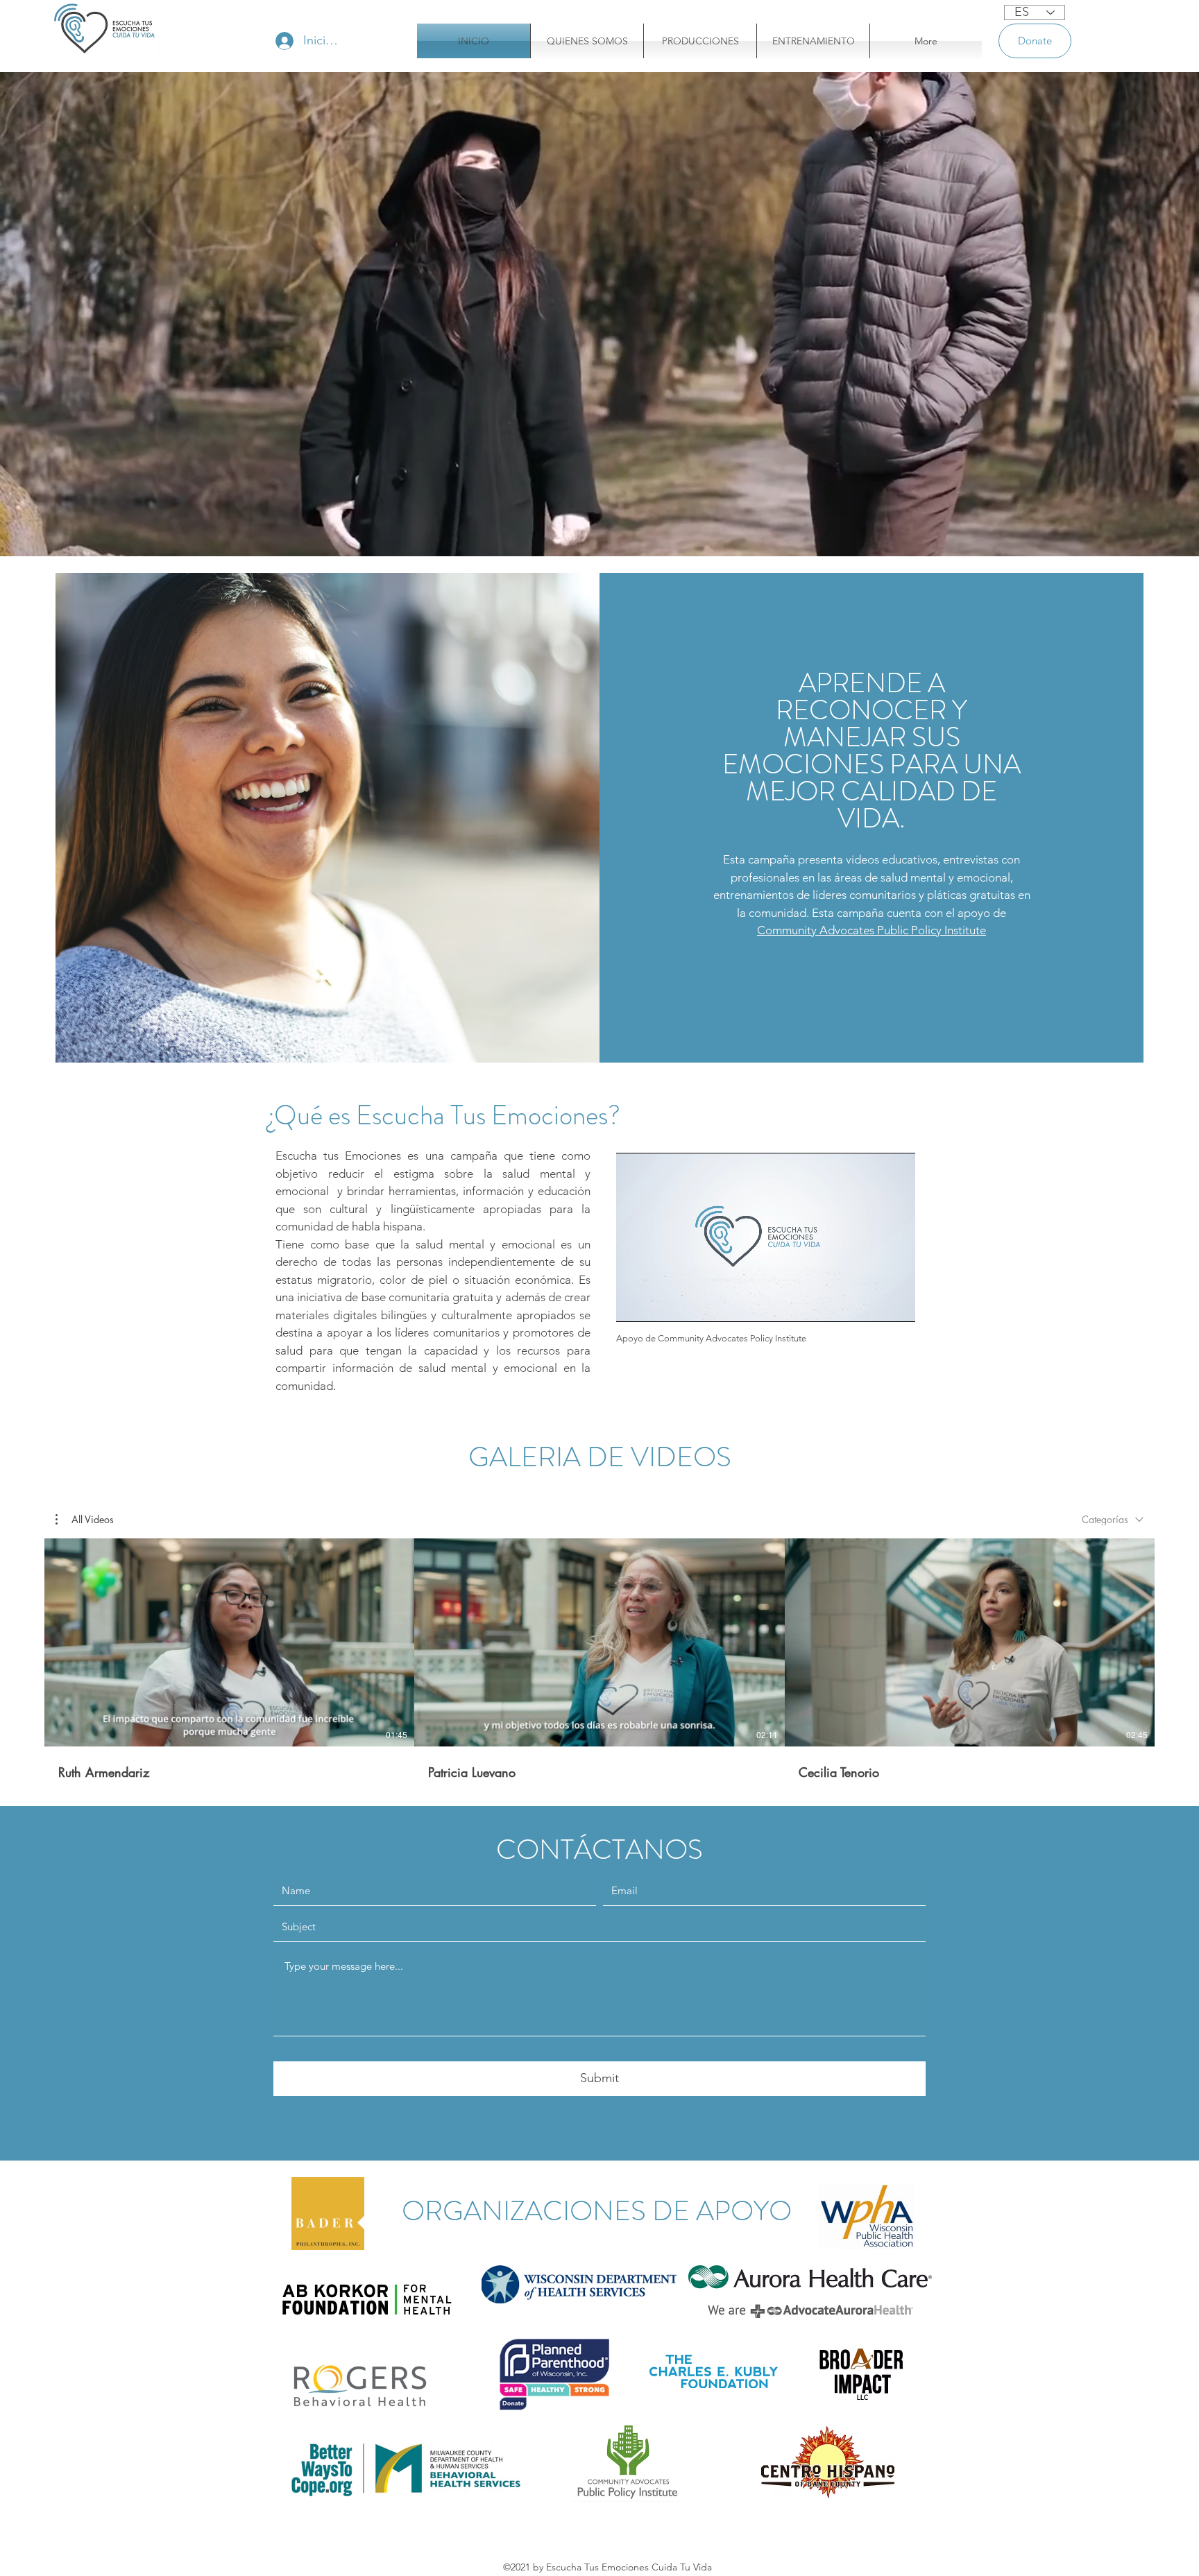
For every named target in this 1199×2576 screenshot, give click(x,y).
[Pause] (634, 1303)
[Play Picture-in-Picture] (873, 1303)
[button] (85, 1520)
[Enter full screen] (896, 1303)
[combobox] (1113, 1519)
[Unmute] (658, 1303)
